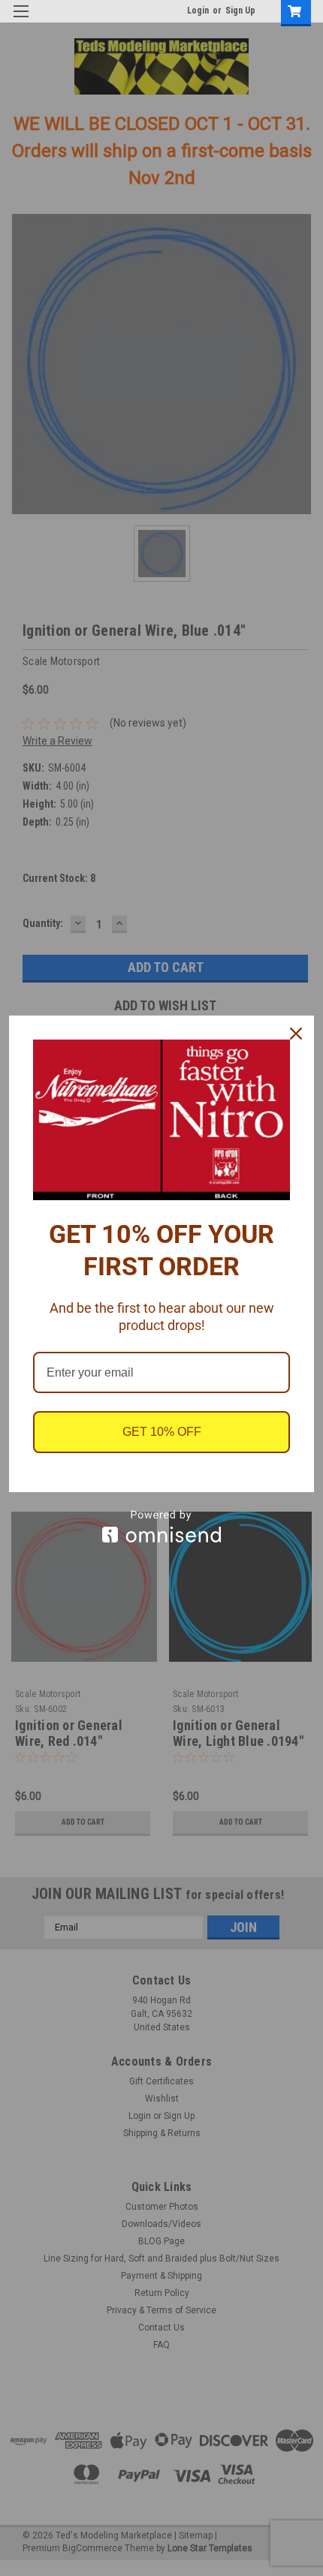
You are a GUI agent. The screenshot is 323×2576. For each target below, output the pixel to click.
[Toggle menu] (21, 21)
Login (198, 11)
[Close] (296, 1034)
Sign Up (240, 11)
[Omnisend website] (161, 1526)
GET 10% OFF (162, 1432)
